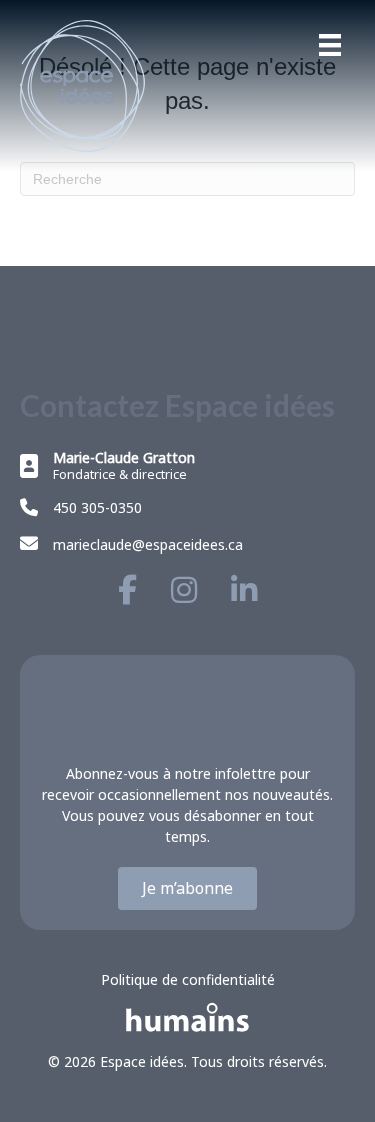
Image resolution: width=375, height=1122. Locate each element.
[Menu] (330, 45)
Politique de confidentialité (188, 979)
